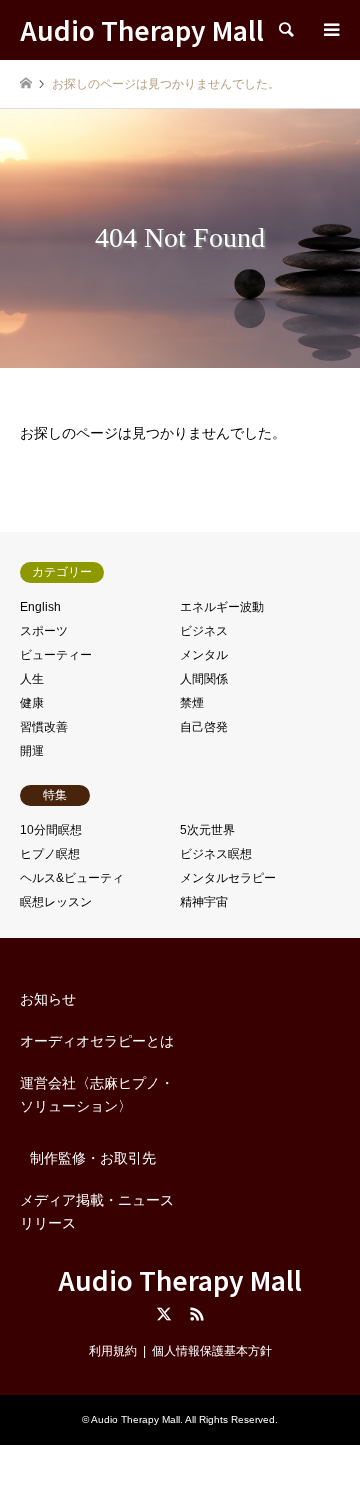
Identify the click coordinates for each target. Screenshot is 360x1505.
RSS (197, 1314)
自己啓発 (204, 727)
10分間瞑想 (51, 830)
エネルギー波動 (222, 607)
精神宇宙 (204, 902)
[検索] (285, 30)
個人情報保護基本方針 (212, 1351)
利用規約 (113, 1351)
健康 (32, 703)
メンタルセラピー (228, 878)
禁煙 (192, 703)
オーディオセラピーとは (97, 1041)
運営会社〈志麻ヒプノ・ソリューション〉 (97, 1094)
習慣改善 (44, 727)
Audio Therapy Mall (180, 1279)
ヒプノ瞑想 (50, 854)
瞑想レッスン (56, 902)
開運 (32, 751)
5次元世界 (207, 830)
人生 (32, 679)
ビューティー (56, 655)
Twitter (164, 1314)
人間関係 (204, 679)
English (40, 607)
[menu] (330, 30)
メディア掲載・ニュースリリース (97, 1211)
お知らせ (48, 999)
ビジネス (204, 631)
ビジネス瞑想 (216, 854)
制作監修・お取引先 (93, 1158)
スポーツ (44, 631)
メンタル (204, 655)
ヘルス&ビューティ (72, 878)
